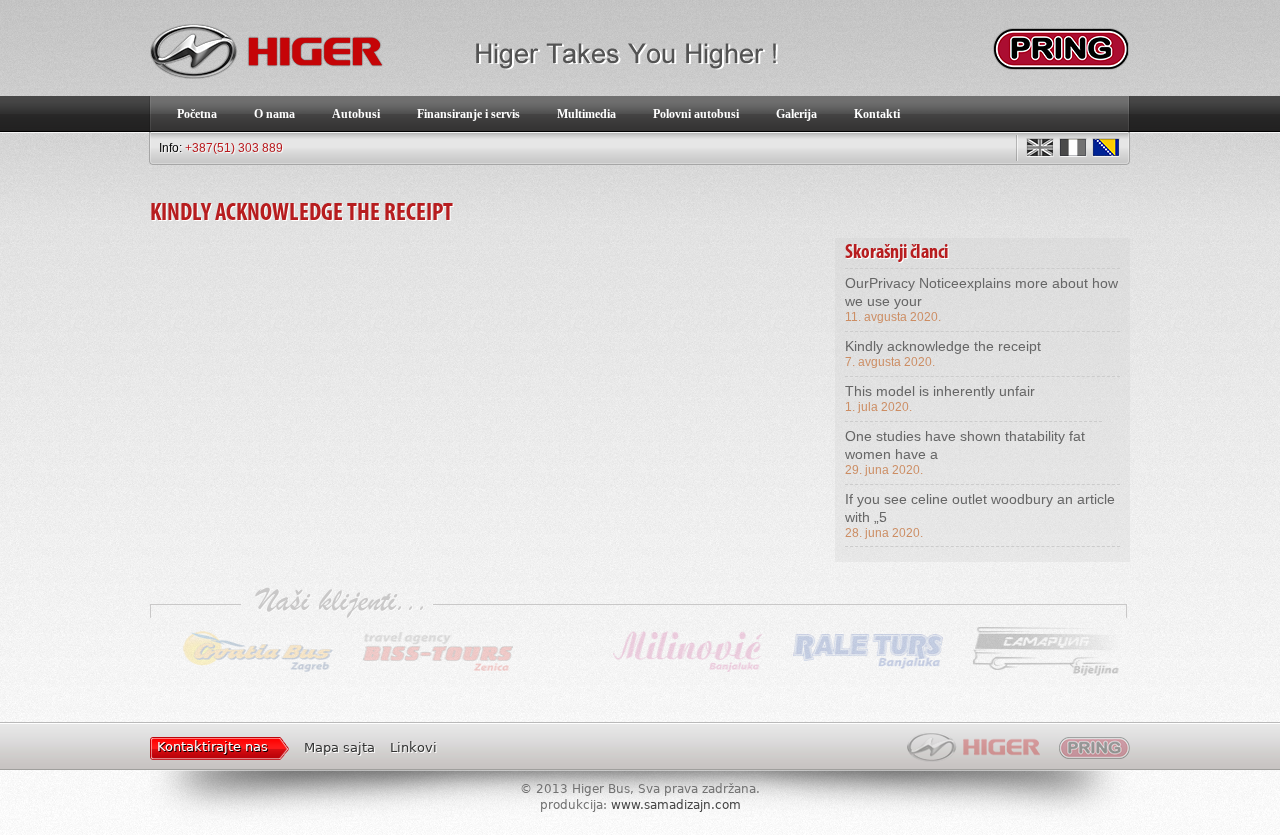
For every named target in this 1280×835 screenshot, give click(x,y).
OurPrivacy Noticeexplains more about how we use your (981, 292)
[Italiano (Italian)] (1073, 147)
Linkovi (413, 747)
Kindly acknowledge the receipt (943, 346)
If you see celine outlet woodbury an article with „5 (980, 508)
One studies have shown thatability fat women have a (965, 445)
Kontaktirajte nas (212, 746)
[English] (1040, 147)
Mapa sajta (339, 747)
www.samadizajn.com (676, 805)
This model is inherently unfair (940, 391)
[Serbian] (1106, 147)
